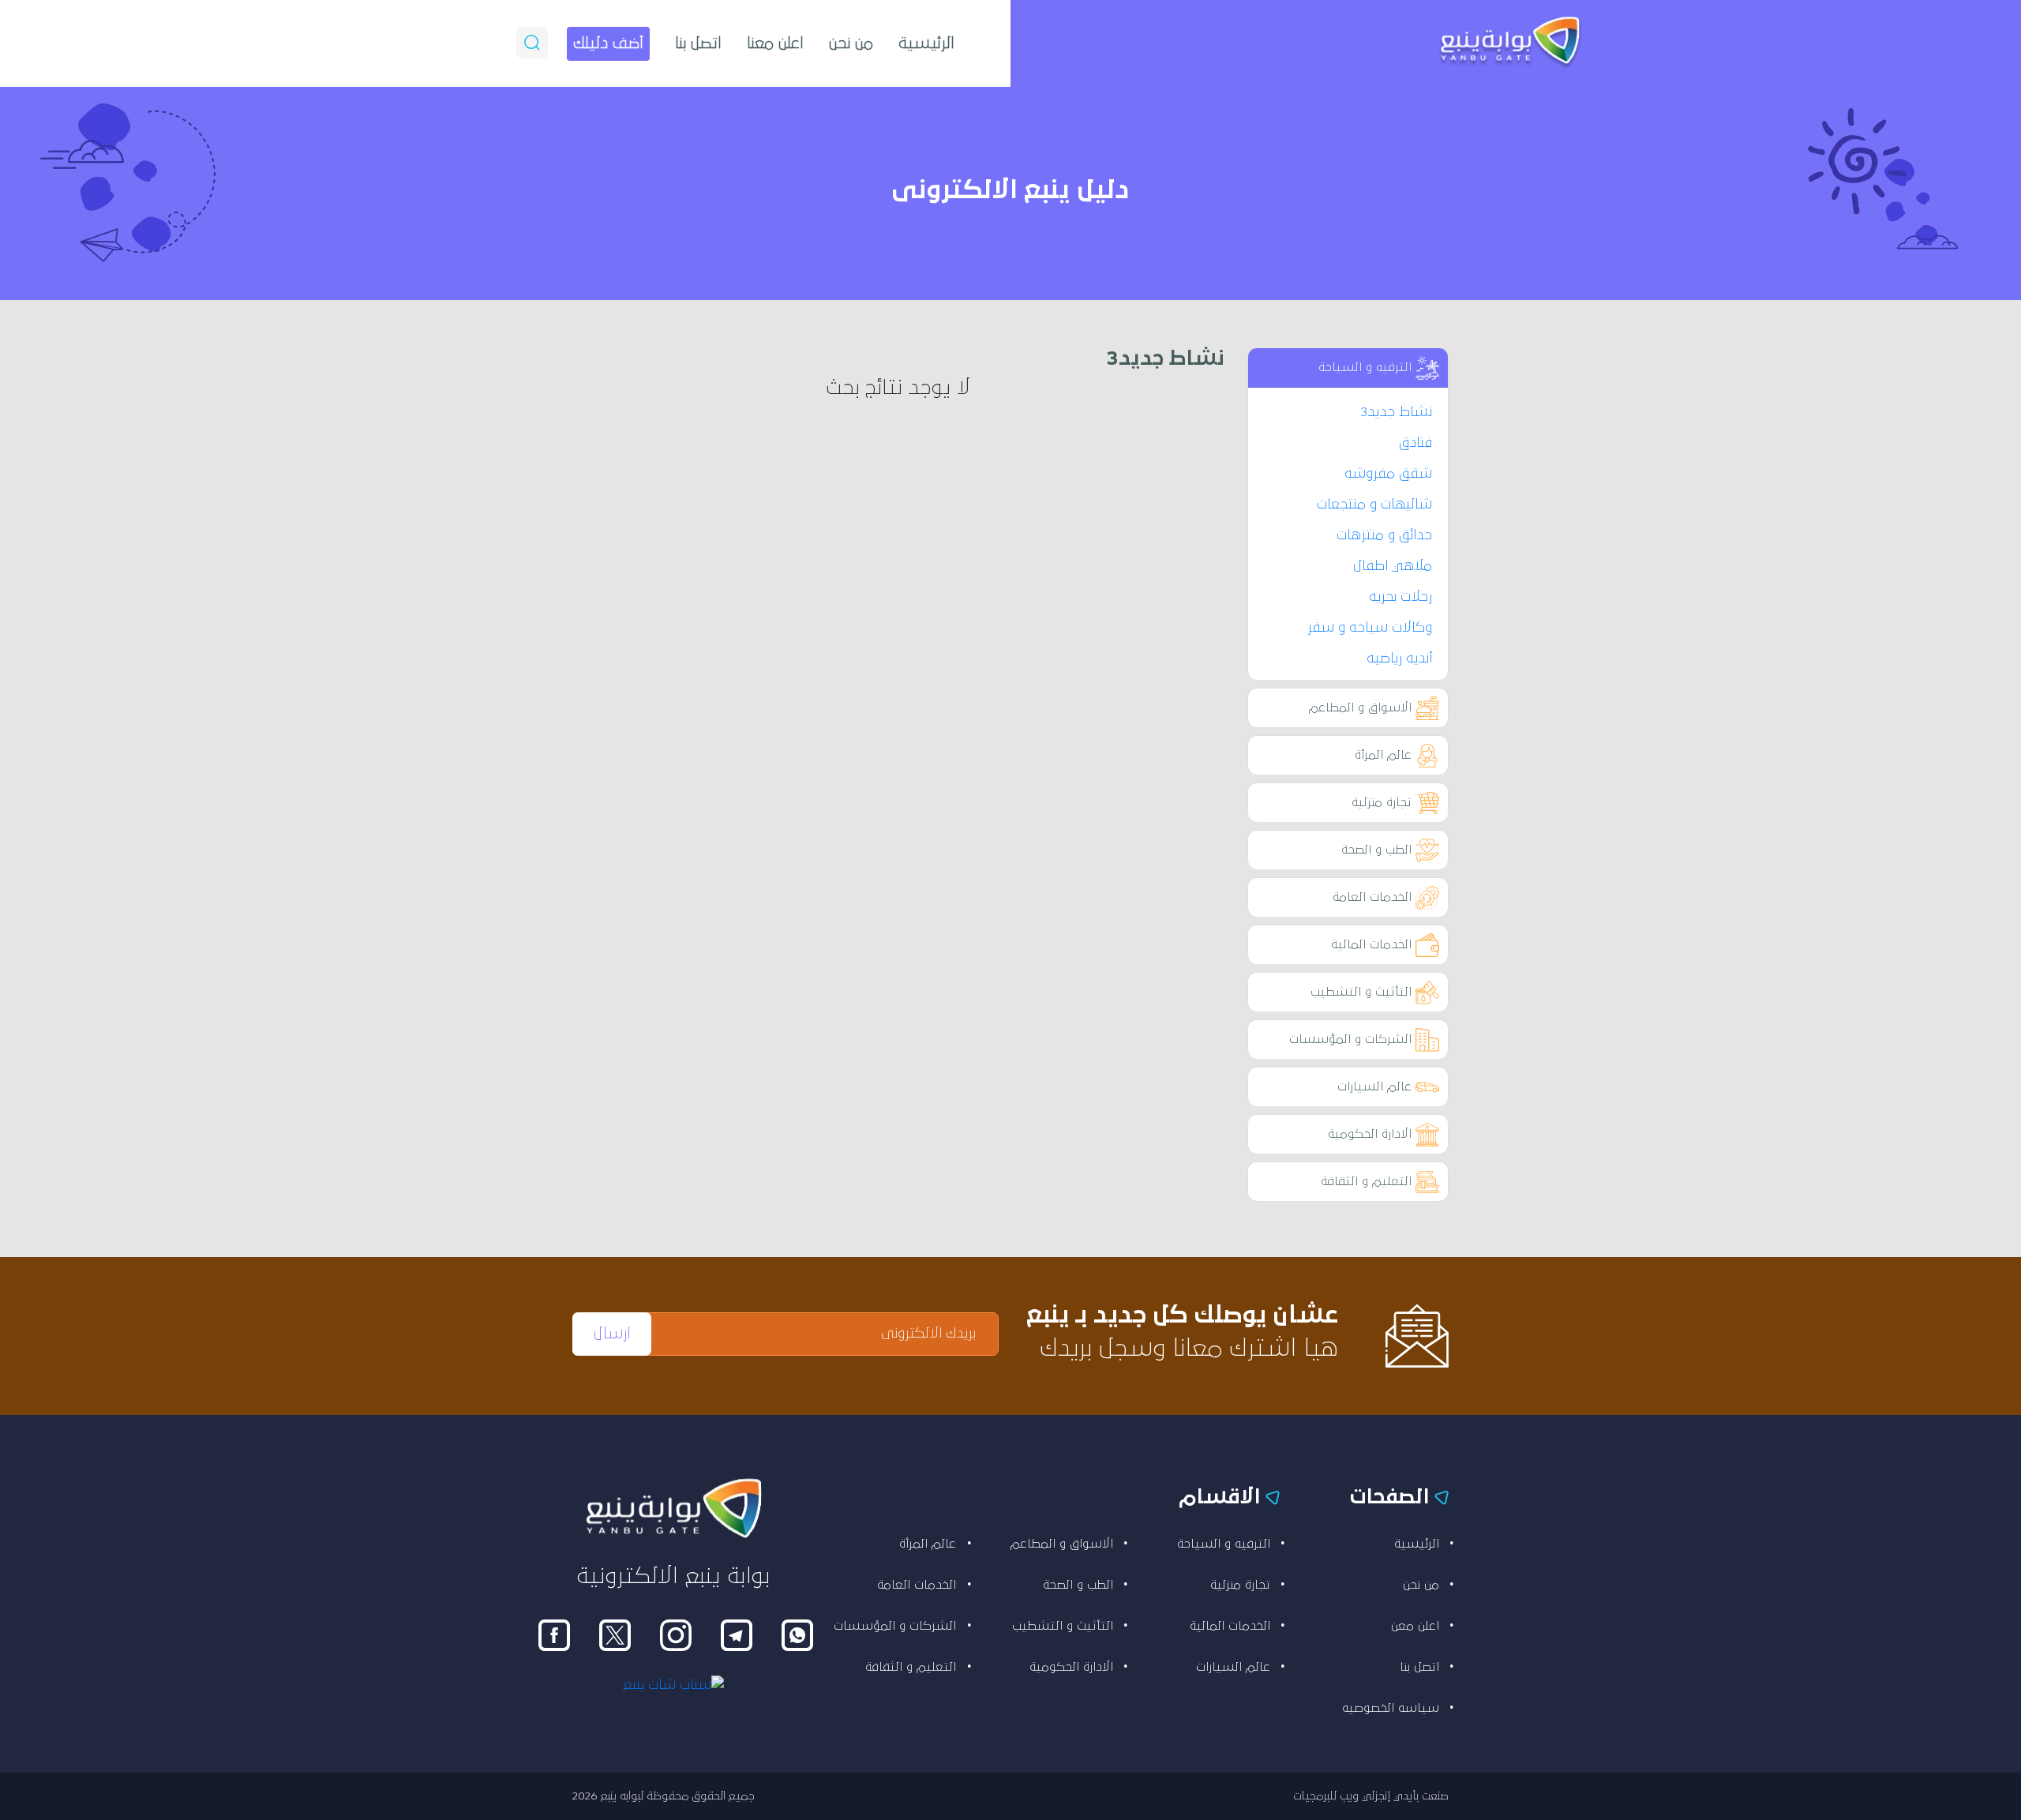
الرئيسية (926, 43)
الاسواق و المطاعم (1360, 707)
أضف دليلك (608, 43)
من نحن (851, 43)
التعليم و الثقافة (1366, 1181)
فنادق (1415, 443)
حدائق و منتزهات (1384, 535)
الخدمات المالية (1371, 944)
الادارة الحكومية (1370, 1134)
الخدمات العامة (1372, 897)
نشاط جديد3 (1397, 412)
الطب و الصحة (1376, 850)
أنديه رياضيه (1399, 659)
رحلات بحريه (1400, 597)
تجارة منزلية (1382, 802)
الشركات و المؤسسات (1350, 1039)
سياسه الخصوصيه (1391, 1708)
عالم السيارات (1374, 1086)
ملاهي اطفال (1393, 566)
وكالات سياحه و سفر (1370, 628)
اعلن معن (1415, 1626)
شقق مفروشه (1388, 474)
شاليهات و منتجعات (1374, 505)
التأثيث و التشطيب (1361, 992)
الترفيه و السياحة (1365, 367)
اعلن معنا (775, 43)
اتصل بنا (698, 43)
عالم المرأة (1383, 755)
